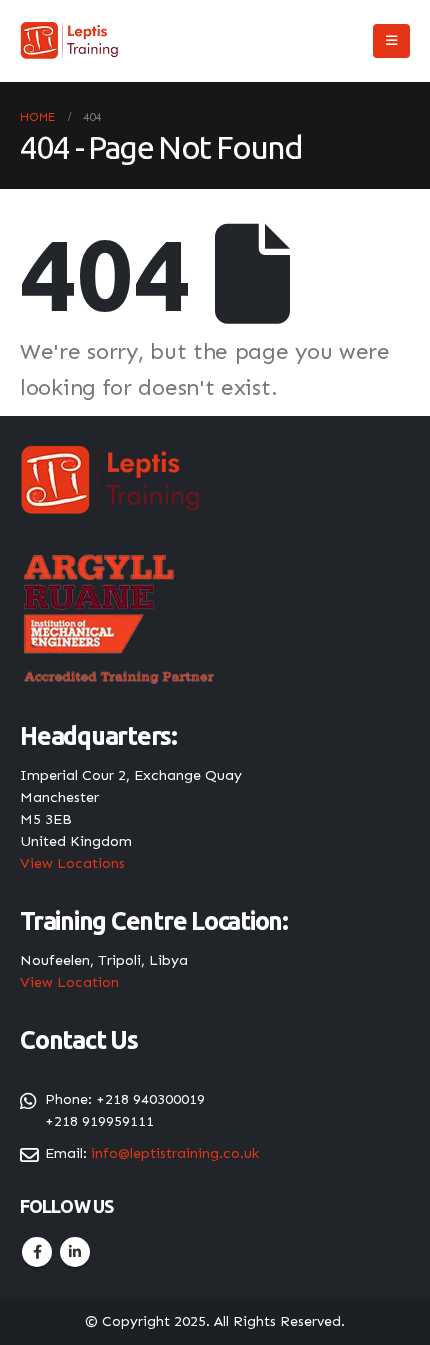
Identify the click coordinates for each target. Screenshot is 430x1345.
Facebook (37, 1252)
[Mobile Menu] (391, 41)
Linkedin (75, 1252)
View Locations (72, 863)
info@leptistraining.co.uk (175, 1153)
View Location (69, 982)
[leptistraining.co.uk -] (70, 41)
